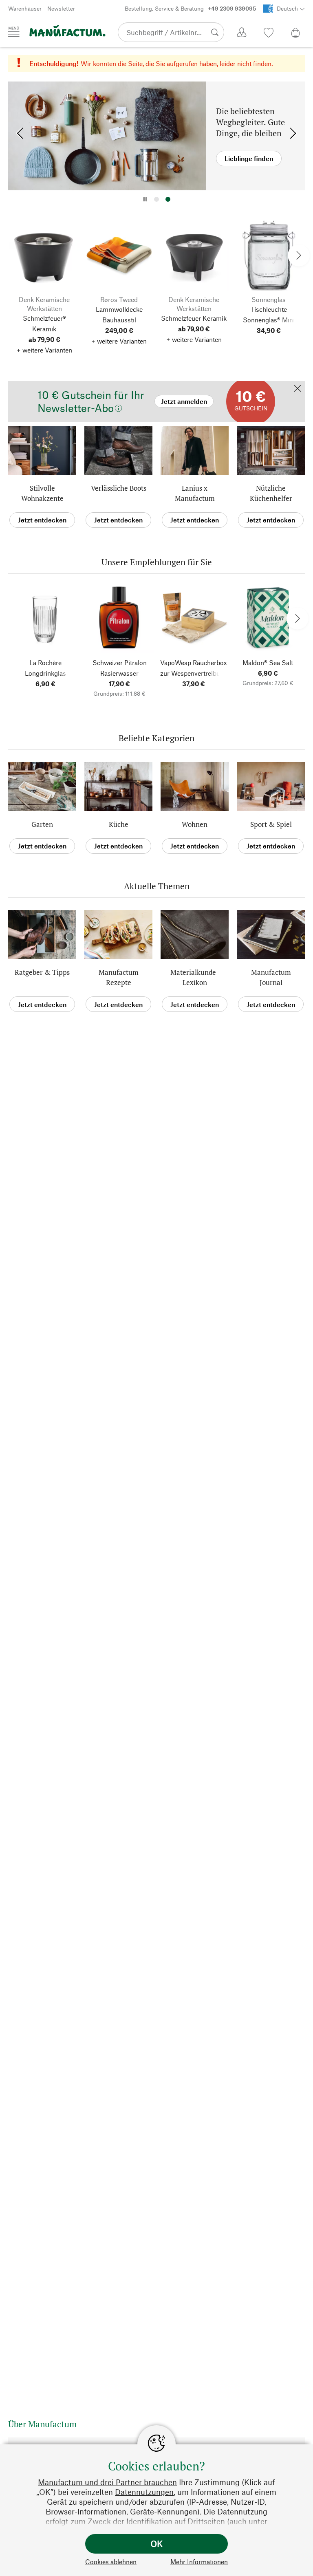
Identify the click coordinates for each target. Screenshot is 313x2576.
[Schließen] (298, 389)
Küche (119, 824)
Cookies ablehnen (111, 2562)
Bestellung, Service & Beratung (190, 8)
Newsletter (61, 8)
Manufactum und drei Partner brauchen (107, 2482)
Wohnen (195, 824)
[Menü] (14, 32)
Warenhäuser (25, 8)
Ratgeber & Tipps (42, 972)
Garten (42, 824)
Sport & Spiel (271, 824)
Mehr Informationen (199, 2562)
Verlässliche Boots (119, 488)
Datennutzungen (144, 2492)
